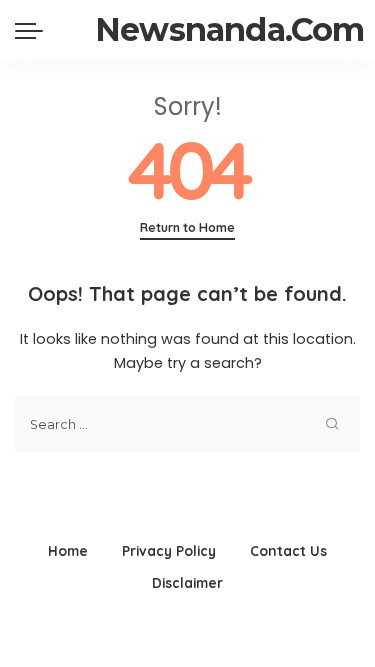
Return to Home (187, 227)
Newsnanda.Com (230, 29)
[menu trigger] (34, 30)
